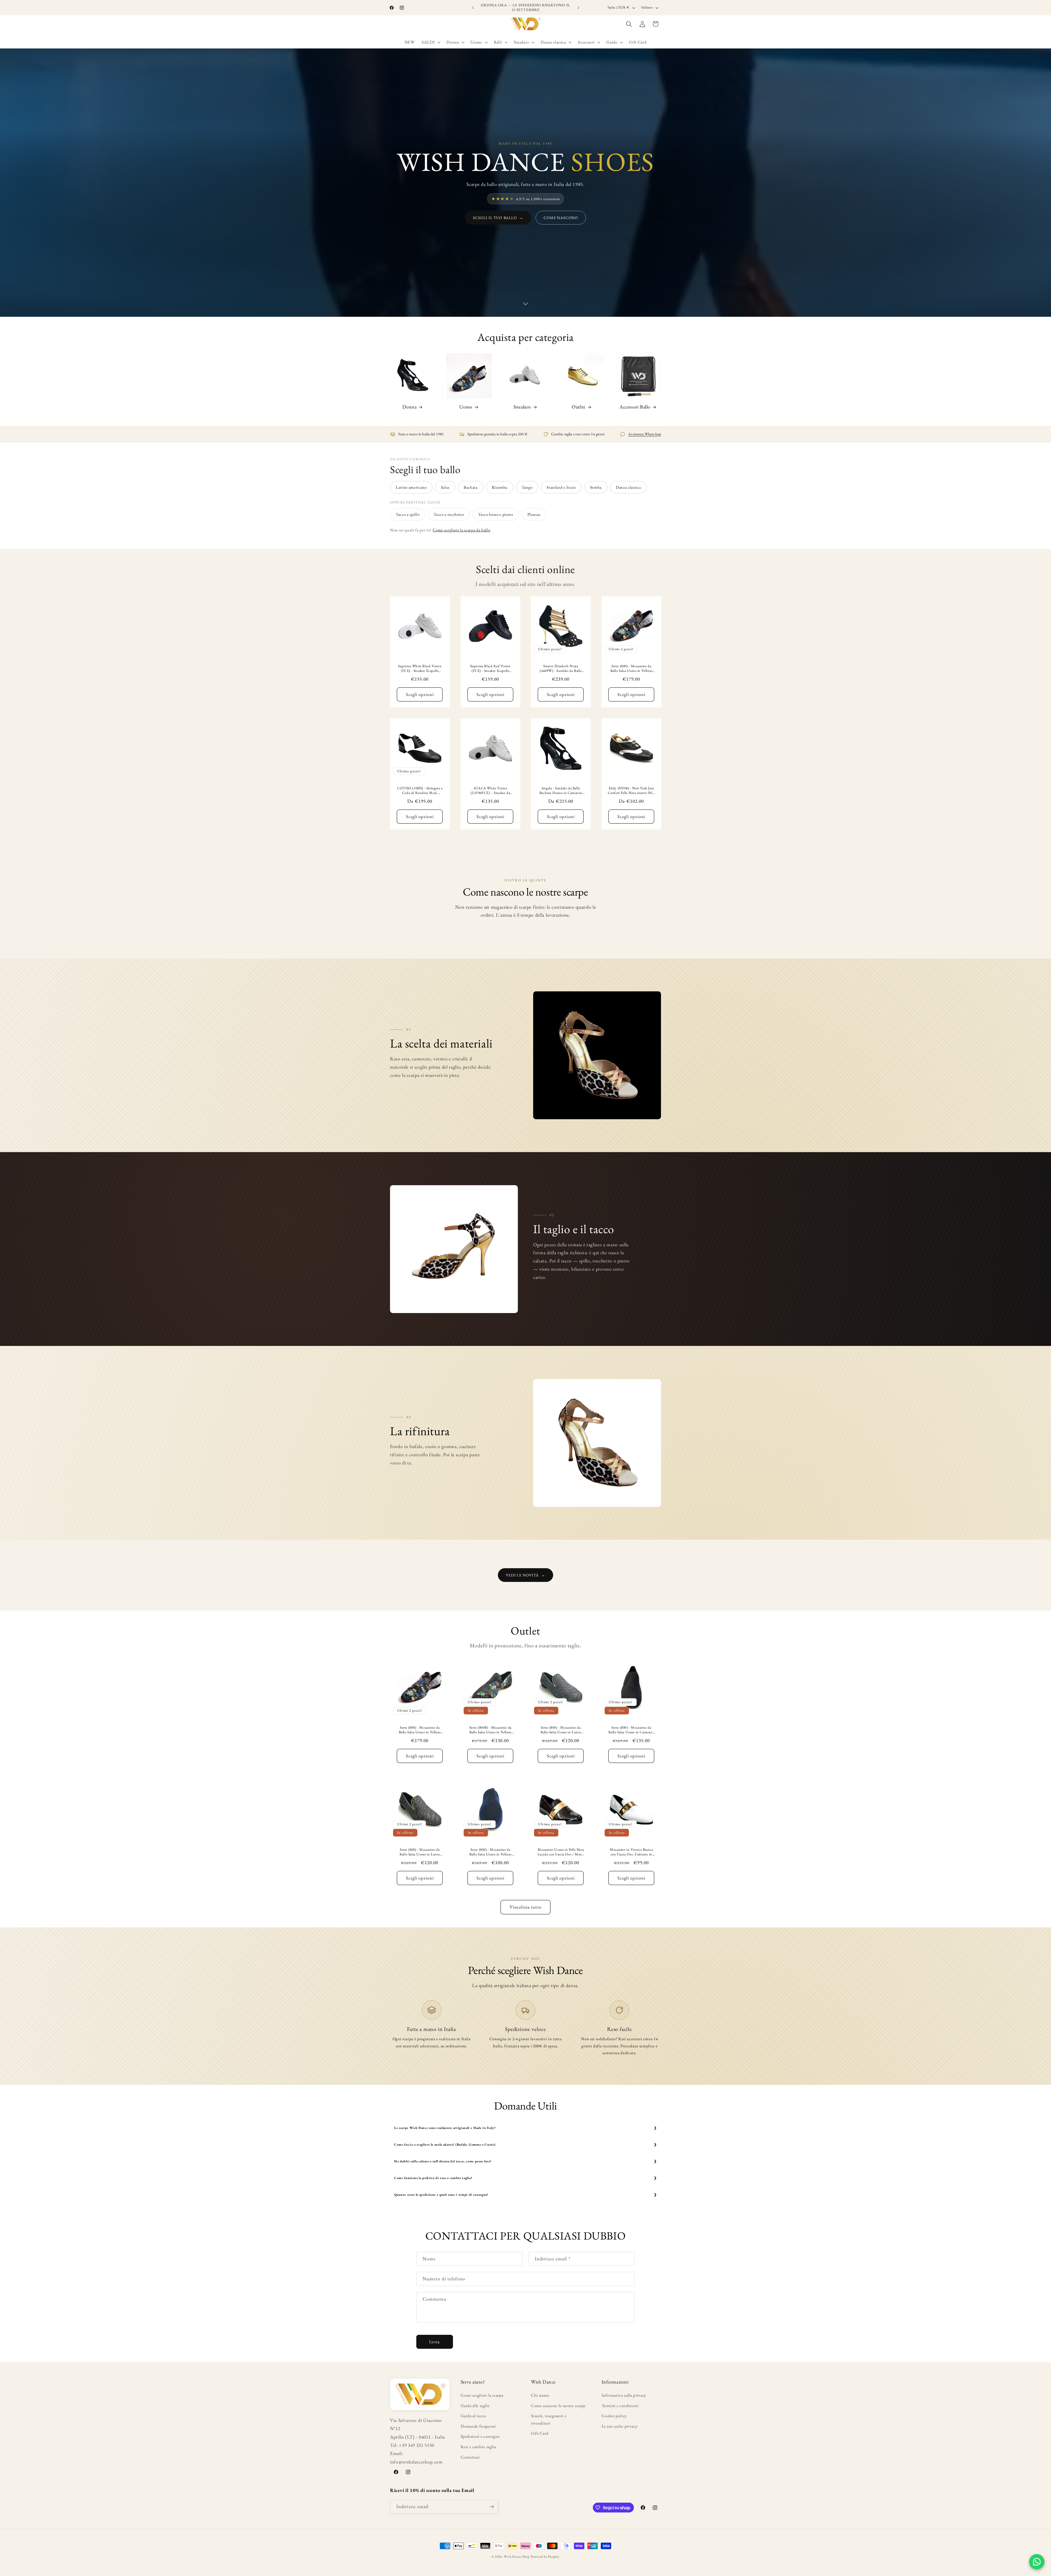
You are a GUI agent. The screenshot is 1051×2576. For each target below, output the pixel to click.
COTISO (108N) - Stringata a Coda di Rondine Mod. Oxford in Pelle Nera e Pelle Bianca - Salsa (420, 791)
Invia (434, 2342)
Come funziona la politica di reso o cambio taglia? (433, 2178)
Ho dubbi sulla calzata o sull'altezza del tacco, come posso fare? (443, 2161)
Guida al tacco (473, 2416)
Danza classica (628, 487)
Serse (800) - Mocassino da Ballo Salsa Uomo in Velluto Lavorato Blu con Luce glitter (490, 1852)
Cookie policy (614, 2416)
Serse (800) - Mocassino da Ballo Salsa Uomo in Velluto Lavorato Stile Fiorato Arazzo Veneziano (631, 669)
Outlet (579, 407)
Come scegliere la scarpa (482, 2395)
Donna (410, 407)
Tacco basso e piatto (496, 514)
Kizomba (500, 487)
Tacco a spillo (408, 514)
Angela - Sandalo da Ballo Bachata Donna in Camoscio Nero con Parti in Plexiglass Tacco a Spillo (561, 791)
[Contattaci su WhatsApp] (1037, 2562)
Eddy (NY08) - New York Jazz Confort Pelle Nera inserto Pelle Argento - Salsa (631, 791)
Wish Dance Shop (517, 2557)
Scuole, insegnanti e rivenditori (549, 2419)
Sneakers (522, 407)
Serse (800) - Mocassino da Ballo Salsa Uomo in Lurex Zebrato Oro (420, 1852)
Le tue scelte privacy (620, 2426)
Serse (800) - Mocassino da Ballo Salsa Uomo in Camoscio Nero (631, 1730)
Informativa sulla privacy (624, 2395)
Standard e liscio (561, 487)
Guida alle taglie (475, 2406)
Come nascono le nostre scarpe (558, 2406)
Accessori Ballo (635, 407)
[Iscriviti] (492, 2507)
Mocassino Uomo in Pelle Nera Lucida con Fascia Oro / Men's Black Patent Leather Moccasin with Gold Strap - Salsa (561, 1852)
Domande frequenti (478, 2426)
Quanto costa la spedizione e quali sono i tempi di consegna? (441, 2195)
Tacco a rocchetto (449, 514)
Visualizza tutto (525, 1907)
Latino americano (411, 487)
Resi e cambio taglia (478, 2447)
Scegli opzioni (420, 694)
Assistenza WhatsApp (645, 434)
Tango (527, 487)
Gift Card (540, 2433)
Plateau (534, 514)
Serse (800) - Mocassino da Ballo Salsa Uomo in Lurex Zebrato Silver (561, 1730)
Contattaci (470, 2457)
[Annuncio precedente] (473, 8)
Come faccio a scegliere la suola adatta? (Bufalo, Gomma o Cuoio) (445, 2145)
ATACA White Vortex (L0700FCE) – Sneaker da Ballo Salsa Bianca (490, 791)
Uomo (466, 407)
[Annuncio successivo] (578, 8)
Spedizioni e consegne (480, 2436)
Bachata (471, 487)
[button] (431, 42)
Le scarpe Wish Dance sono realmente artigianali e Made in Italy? (445, 2128)
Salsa (445, 487)
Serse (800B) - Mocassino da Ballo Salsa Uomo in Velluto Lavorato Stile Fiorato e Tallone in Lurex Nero (490, 1730)
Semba (596, 487)
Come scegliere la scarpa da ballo (462, 530)
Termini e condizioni (620, 2406)
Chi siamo (540, 2395)
